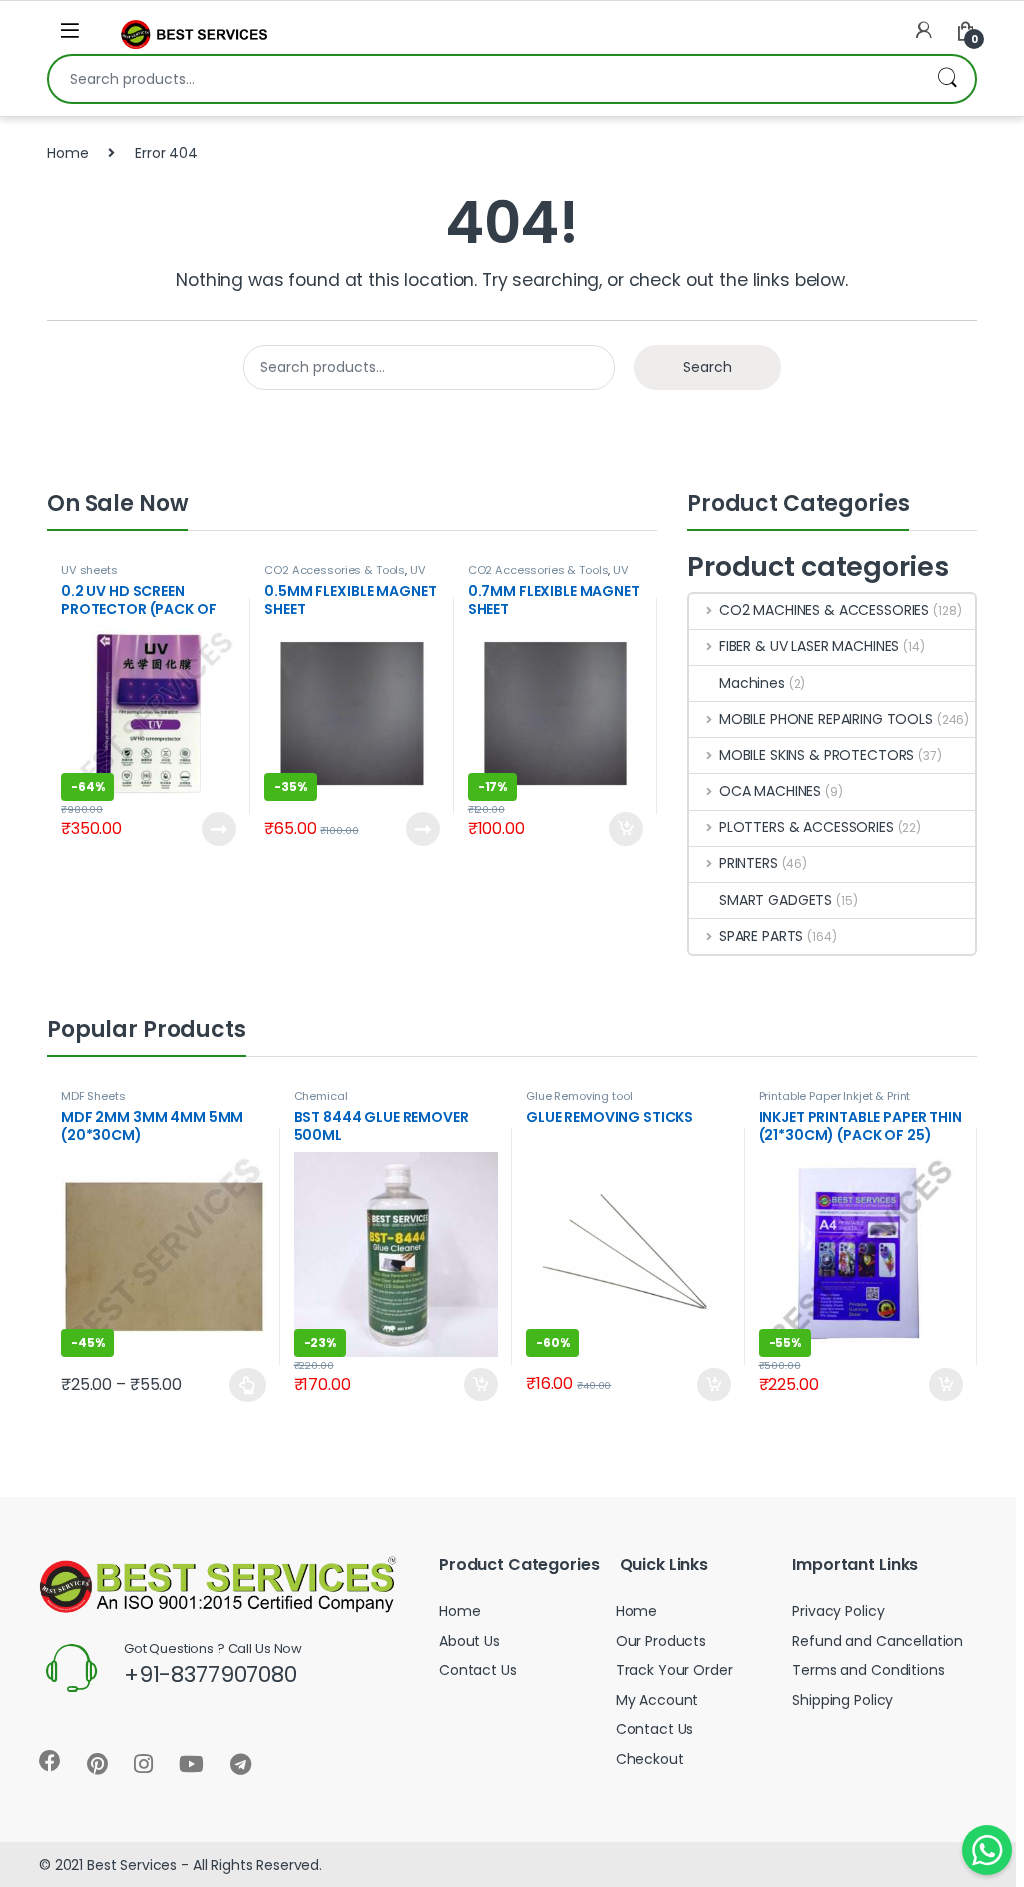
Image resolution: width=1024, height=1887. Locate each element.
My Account (657, 1700)
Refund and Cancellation (877, 1641)
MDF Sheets (93, 1096)
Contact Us (478, 1670)
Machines (752, 683)
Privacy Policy (838, 1611)
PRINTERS (748, 863)
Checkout (650, 1759)
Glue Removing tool (579, 1096)
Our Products (661, 1641)
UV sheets (89, 570)
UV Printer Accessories (344, 576)
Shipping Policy (842, 1700)
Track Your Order (674, 1670)
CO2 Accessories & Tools (334, 570)
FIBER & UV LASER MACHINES (809, 646)
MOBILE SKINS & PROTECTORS (816, 755)
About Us (469, 1641)
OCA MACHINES (770, 791)
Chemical (321, 1096)
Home (67, 153)
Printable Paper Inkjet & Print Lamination (835, 1102)
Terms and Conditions (868, 1670)
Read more (217, 829)
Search (947, 79)
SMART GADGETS (775, 900)
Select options (239, 1385)
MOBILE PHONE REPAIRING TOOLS (826, 719)
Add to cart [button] (626, 829)
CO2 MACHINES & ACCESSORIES (824, 610)
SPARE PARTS (761, 936)
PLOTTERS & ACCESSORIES (806, 827)
